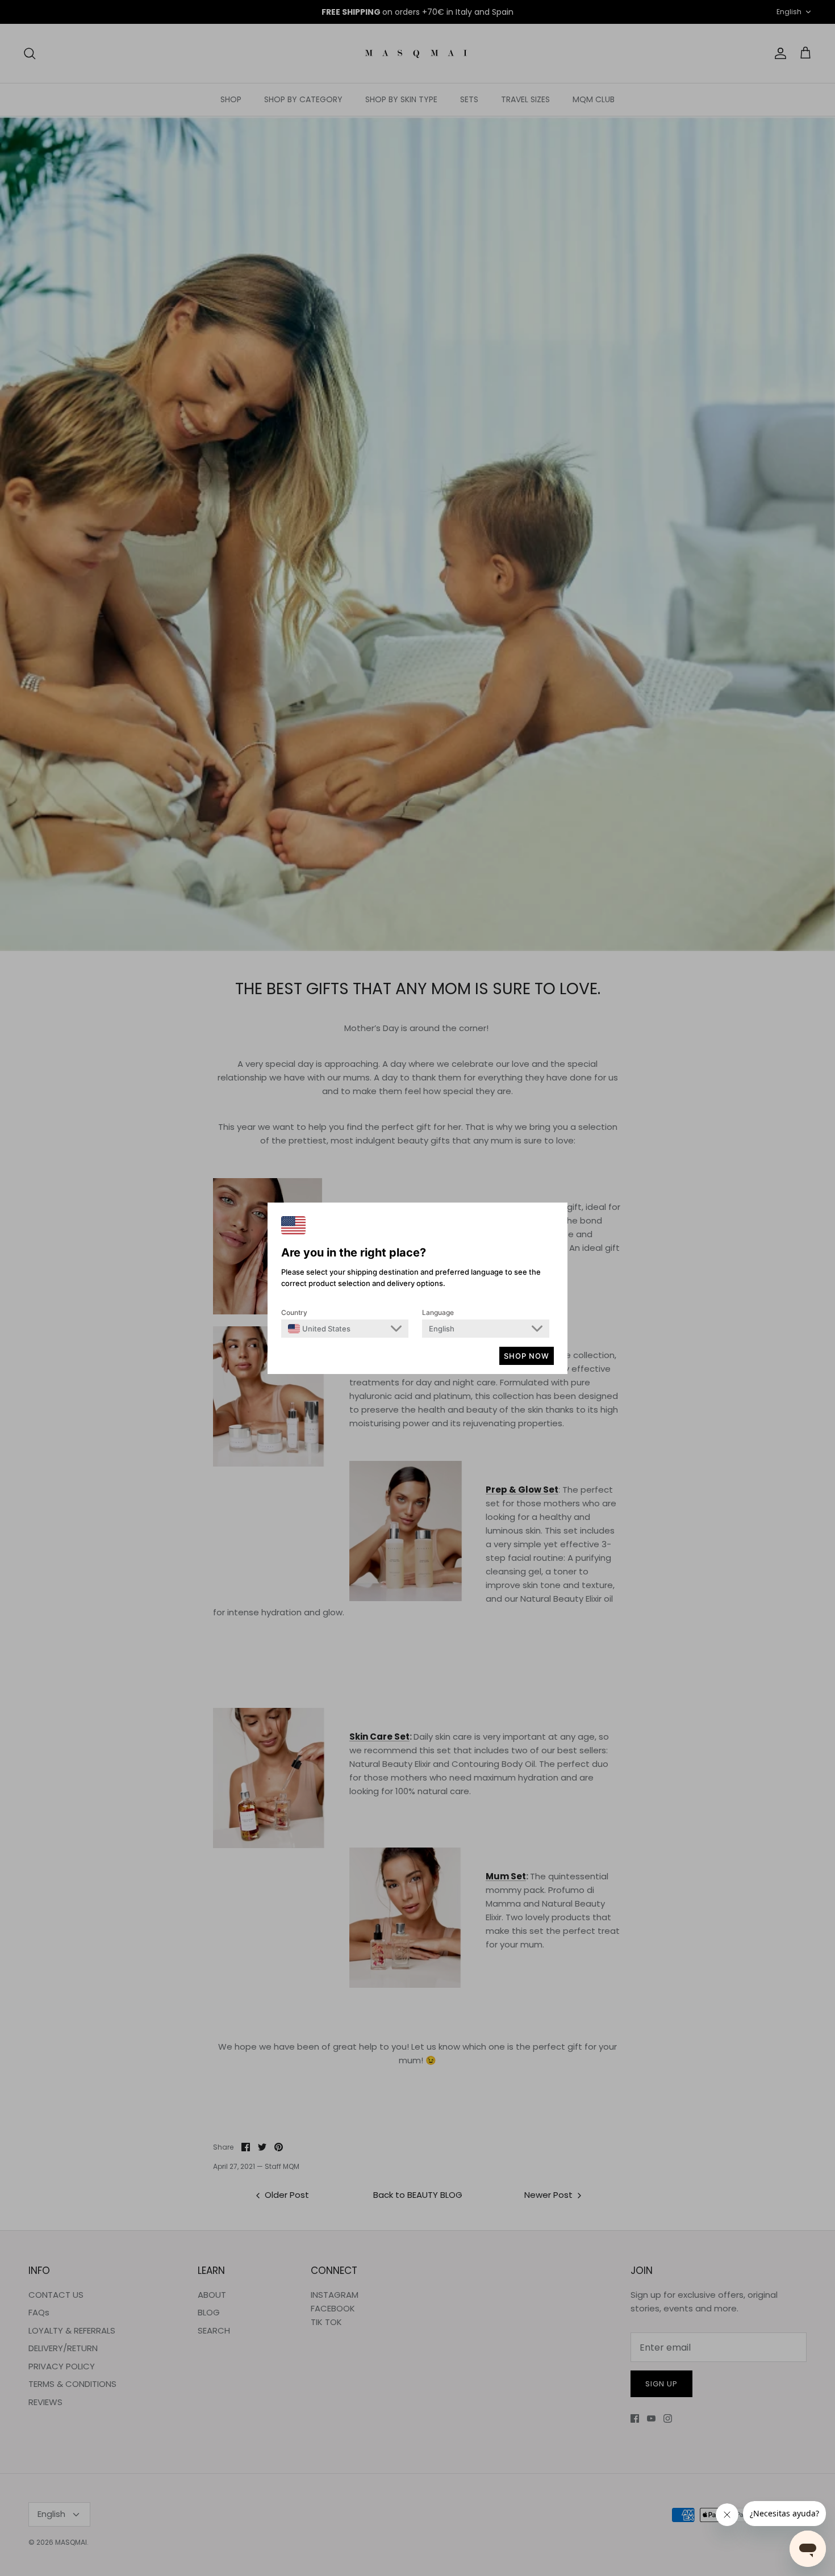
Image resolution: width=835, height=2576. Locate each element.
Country (294, 1312)
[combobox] (319, 1329)
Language (438, 1312)
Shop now (527, 1356)
